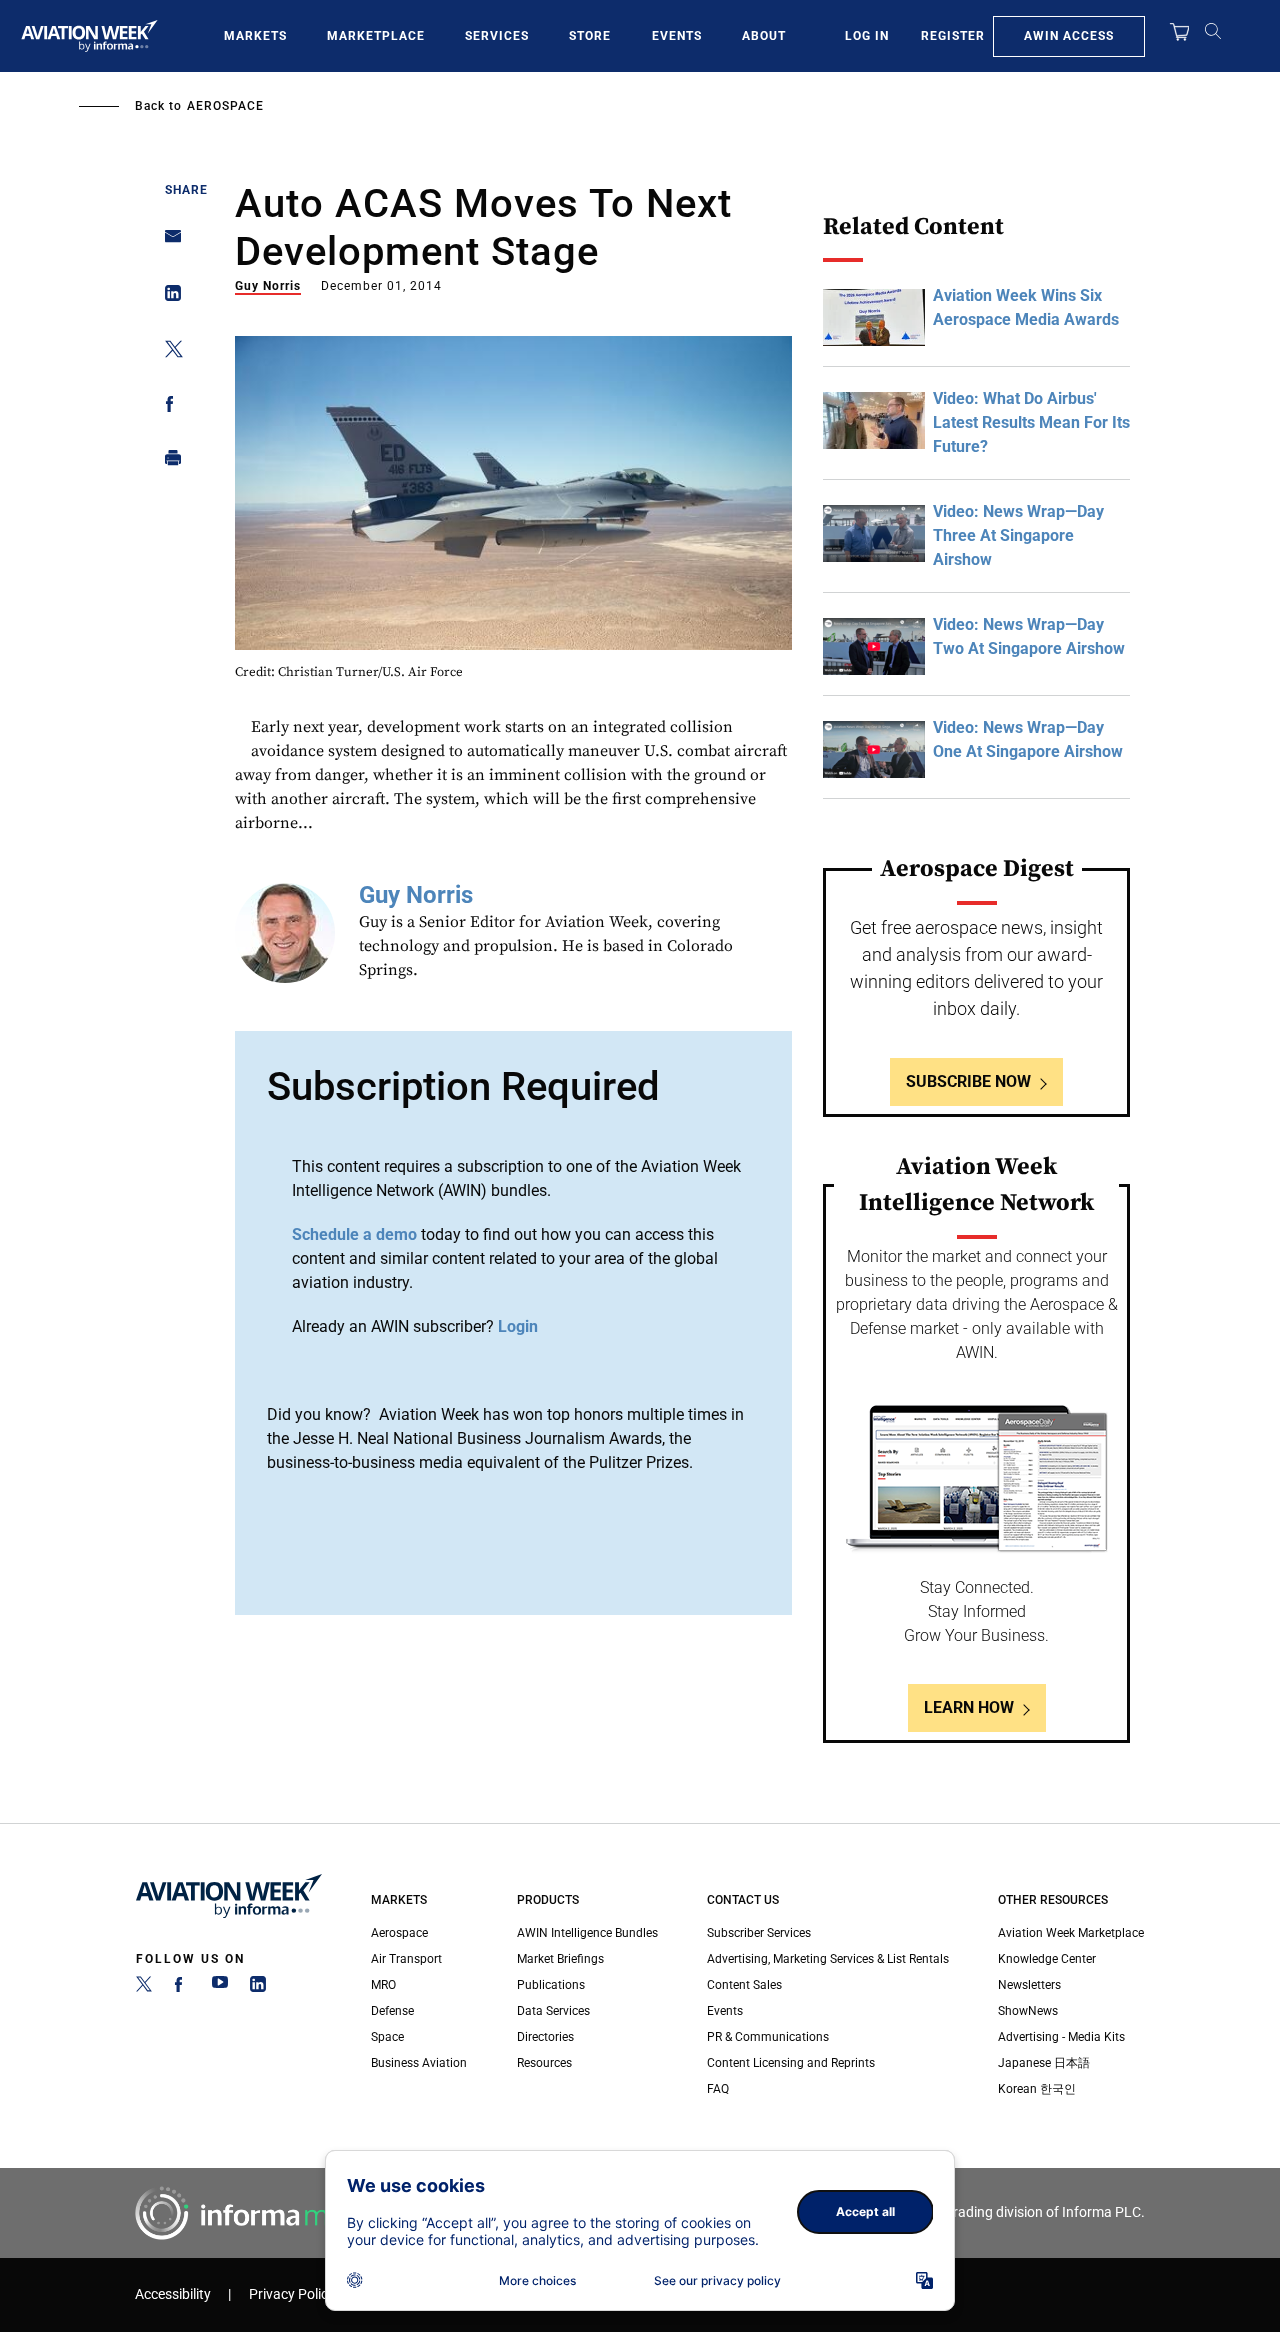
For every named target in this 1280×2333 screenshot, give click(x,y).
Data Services (553, 2011)
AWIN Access (1069, 36)
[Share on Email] (167, 242)
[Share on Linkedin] (167, 297)
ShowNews (1028, 2011)
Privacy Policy (292, 2294)
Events (677, 36)
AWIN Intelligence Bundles (587, 1933)
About (764, 36)
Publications (551, 1985)
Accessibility (173, 2294)
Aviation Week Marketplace (1071, 1933)
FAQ (718, 2089)
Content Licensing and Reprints (791, 2063)
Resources (544, 2063)
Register (953, 36)
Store (590, 36)
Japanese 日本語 (1044, 2063)
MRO (383, 1985)
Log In (867, 36)
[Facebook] (182, 1988)
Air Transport (406, 1959)
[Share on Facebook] (167, 407)
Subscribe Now (968, 1081)
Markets (255, 36)
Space (387, 2037)
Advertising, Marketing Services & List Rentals (828, 1959)
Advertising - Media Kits (1061, 2037)
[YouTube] (220, 1988)
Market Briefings (560, 1959)
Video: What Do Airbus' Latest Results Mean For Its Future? (1031, 422)
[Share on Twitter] (167, 352)
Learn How (969, 1707)
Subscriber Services (759, 1933)
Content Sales (744, 1985)
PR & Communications (768, 2037)
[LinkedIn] (258, 1988)
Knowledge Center (1047, 1959)
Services (497, 36)
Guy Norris (268, 286)
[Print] (167, 462)
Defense (392, 2011)
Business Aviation (419, 2063)
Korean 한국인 (1037, 2089)
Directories (545, 2037)
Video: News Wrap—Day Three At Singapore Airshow (1018, 535)
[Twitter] (144, 1988)
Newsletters (1029, 1985)
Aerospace (225, 106)
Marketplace (376, 36)
